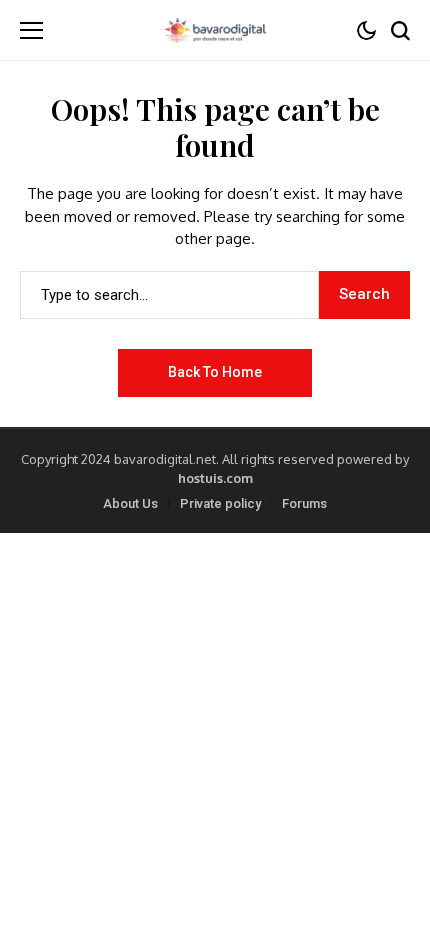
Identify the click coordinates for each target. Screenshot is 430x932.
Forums (304, 503)
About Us (130, 503)
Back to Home (215, 372)
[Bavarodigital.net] (215, 30)
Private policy (220, 503)
